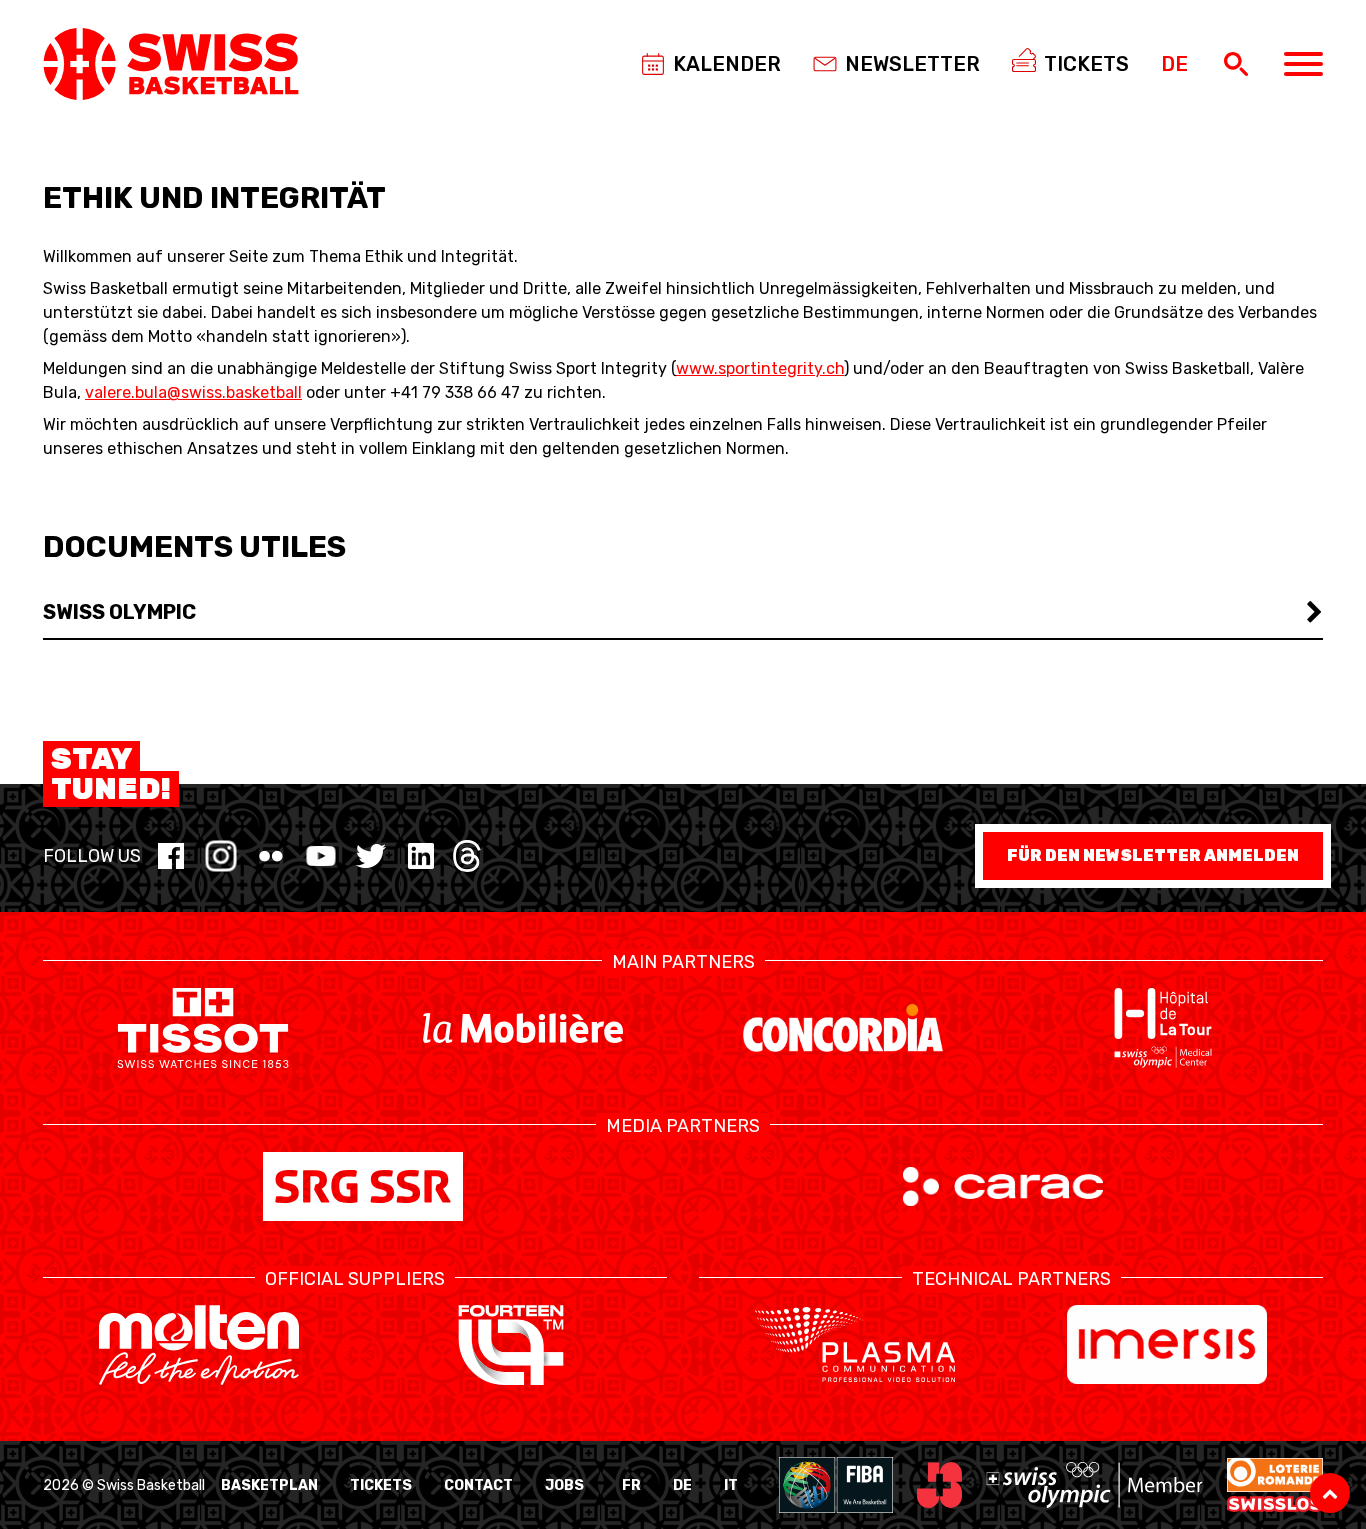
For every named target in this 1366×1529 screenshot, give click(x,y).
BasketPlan (269, 1485)
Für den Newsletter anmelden (1153, 855)
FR (631, 1485)
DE (682, 1485)
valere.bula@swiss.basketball (193, 392)
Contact (478, 1485)
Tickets (381, 1485)
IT (731, 1485)
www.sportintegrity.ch (760, 368)
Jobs (564, 1485)
